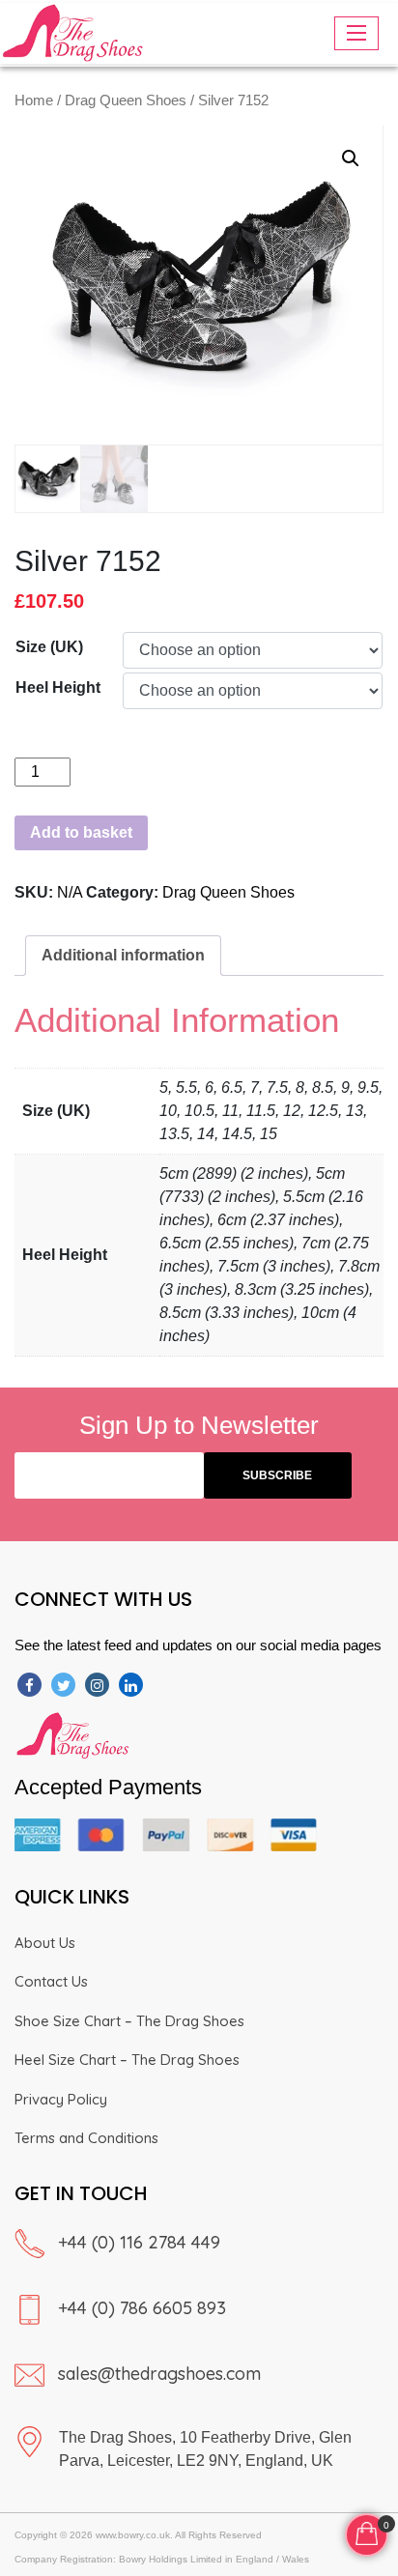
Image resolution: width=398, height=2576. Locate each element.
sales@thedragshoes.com (159, 2374)
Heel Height (58, 687)
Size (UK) (49, 647)
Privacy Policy (61, 2099)
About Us (45, 1943)
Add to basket (81, 832)
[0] (367, 2532)
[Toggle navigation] (356, 33)
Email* (109, 1475)
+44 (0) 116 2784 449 (139, 2242)
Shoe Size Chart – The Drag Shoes (129, 2021)
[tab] (123, 956)
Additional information (123, 955)
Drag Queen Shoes (126, 100)
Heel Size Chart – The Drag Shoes (127, 2060)
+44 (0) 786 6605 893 (142, 2308)
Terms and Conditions (86, 2138)
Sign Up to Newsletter (199, 1425)
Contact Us (51, 1981)
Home (34, 100)
